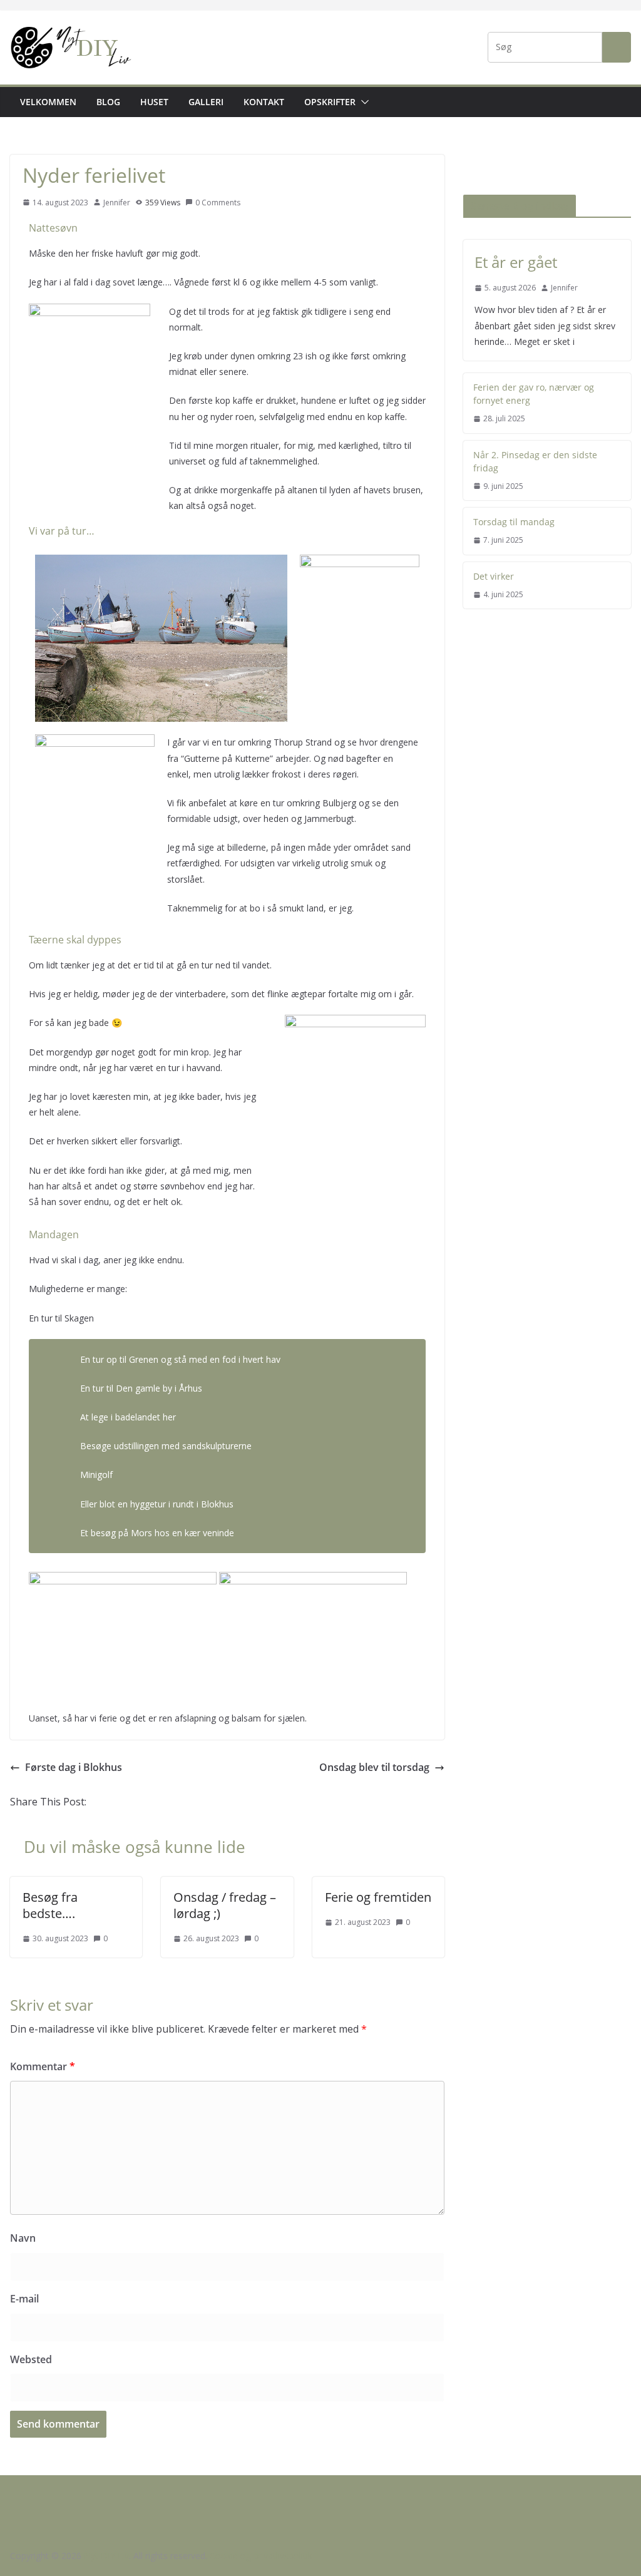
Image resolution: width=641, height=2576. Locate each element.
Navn (23, 2238)
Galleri (206, 102)
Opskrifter (330, 102)
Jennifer (117, 203)
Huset (154, 102)
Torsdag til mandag (514, 522)
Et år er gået (516, 262)
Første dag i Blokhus (74, 1767)
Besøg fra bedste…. (50, 1905)
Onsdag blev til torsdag (374, 1767)
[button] (362, 102)
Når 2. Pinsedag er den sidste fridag (535, 461)
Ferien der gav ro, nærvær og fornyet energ (534, 394)
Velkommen (48, 102)
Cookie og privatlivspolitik (261, 2556)
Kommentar (43, 2066)
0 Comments (218, 203)
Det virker (494, 576)
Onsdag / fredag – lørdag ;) (225, 1905)
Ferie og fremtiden (378, 1897)
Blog (108, 102)
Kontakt (264, 102)
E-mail (24, 2299)
